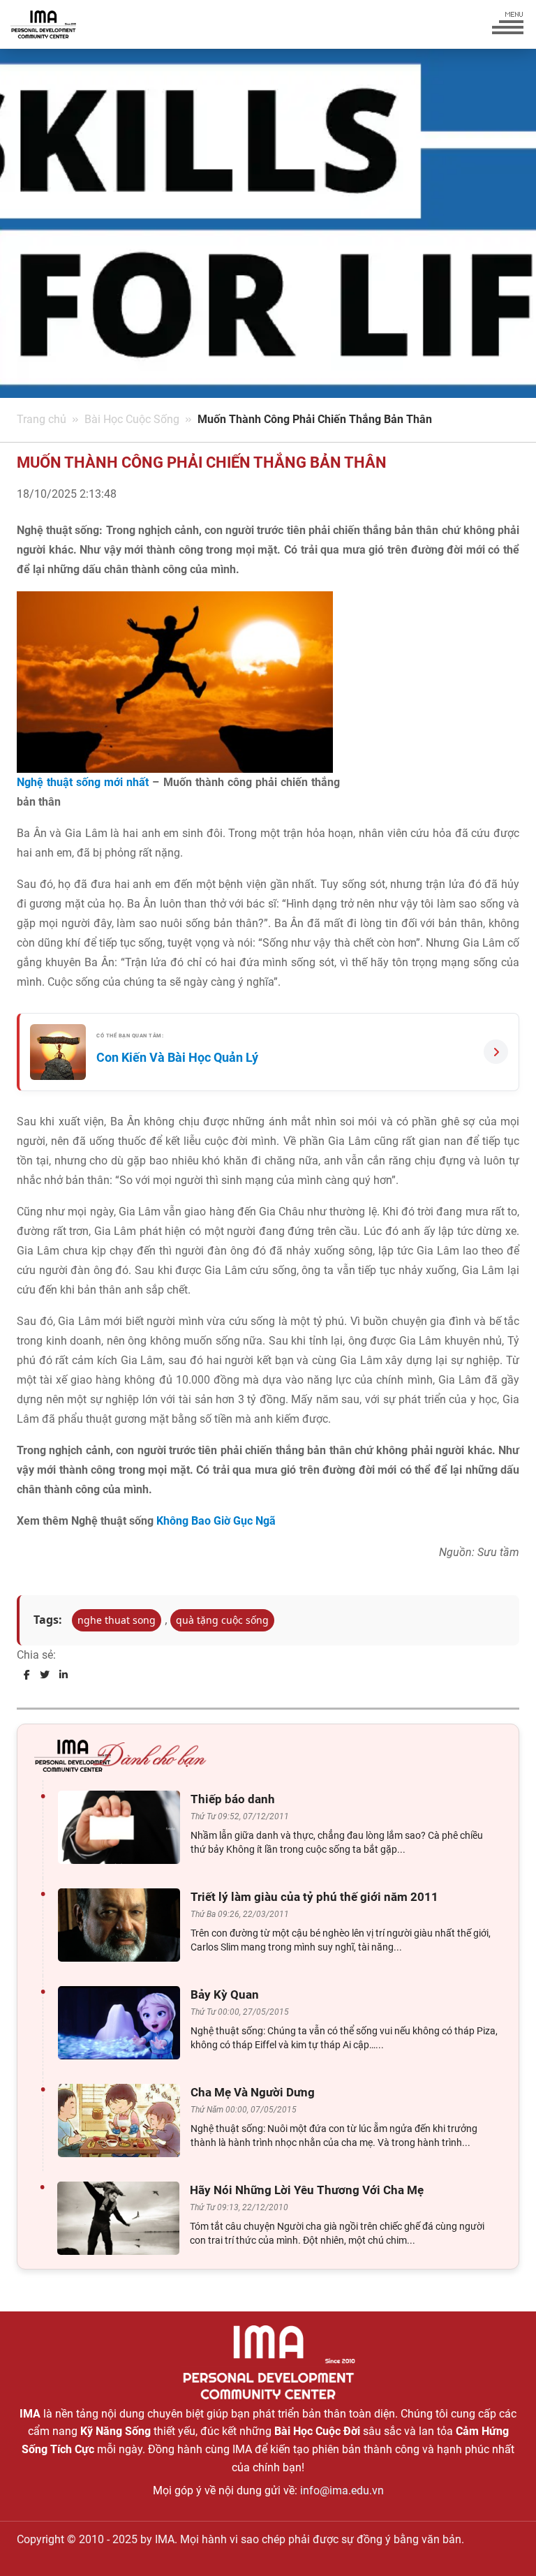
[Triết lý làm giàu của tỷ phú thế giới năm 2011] (122, 1925)
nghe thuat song (117, 1620)
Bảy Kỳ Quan (225, 1994)
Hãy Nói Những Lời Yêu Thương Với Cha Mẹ (307, 2190)
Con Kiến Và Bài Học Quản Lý (177, 1057)
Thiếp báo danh (233, 1799)
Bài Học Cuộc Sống (132, 419)
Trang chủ (42, 419)
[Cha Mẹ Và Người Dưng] (122, 2120)
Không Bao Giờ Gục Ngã (216, 1521)
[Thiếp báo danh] (122, 1827)
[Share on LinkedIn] (64, 1675)
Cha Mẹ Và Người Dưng (253, 2092)
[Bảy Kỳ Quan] (122, 2023)
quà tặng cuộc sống (222, 1620)
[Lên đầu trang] (502, 2541)
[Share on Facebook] (27, 1675)
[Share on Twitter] (45, 1675)
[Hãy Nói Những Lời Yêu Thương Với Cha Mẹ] (122, 2218)
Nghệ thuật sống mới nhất (83, 782)
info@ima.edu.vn (342, 2490)
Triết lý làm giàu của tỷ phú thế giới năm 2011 (314, 1897)
